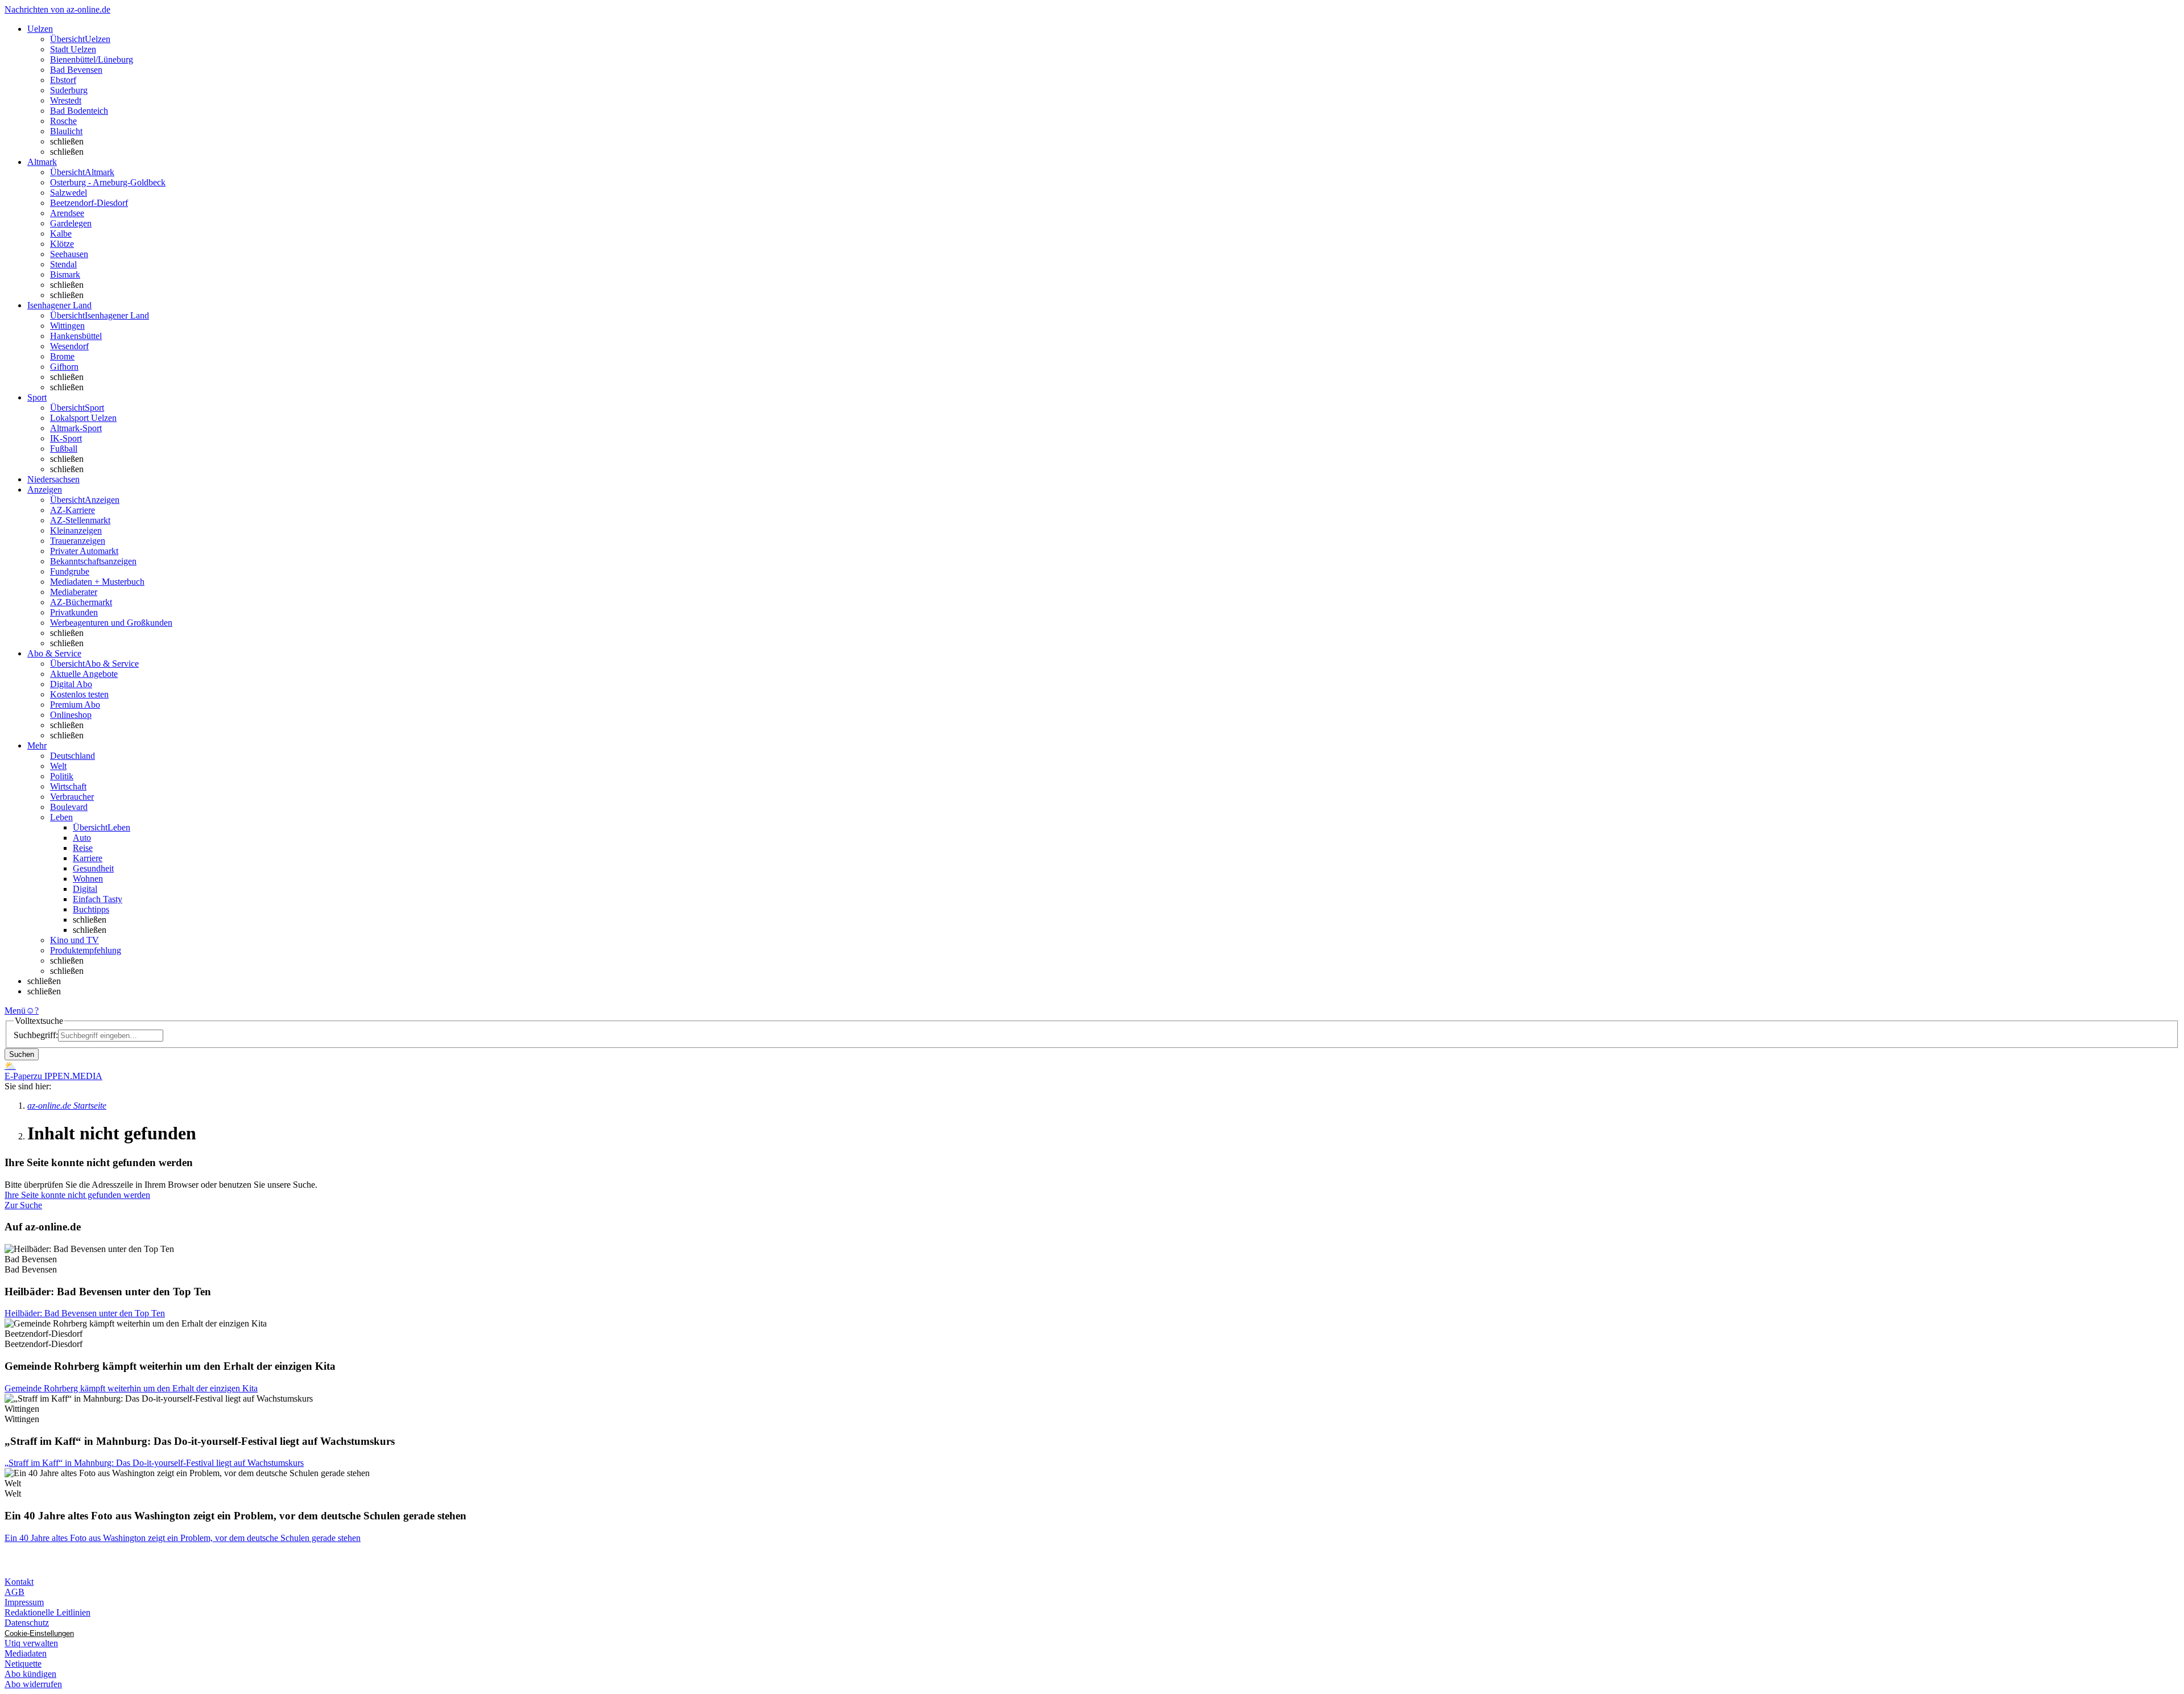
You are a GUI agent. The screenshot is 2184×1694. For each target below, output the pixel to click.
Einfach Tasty (98, 899)
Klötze (62, 244)
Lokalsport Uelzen (83, 418)
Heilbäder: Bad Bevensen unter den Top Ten (85, 1313)
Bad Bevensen (76, 70)
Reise (83, 848)
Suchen (22, 1054)
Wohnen (88, 879)
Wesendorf (69, 346)
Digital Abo (71, 684)
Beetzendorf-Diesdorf (89, 203)
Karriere (88, 858)
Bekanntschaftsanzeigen (93, 561)
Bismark (65, 274)
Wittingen (67, 326)
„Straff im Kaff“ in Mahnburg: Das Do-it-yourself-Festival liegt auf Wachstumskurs (154, 1463)
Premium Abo (75, 705)
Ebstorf (63, 80)
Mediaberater (74, 592)
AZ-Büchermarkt (81, 602)
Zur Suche (23, 1205)
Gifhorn (64, 367)
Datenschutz (27, 1623)
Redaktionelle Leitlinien (47, 1612)
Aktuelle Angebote (84, 674)
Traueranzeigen (78, 541)
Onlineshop (71, 715)
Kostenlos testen (79, 694)
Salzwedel (69, 193)
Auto (82, 838)
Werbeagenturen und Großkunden (111, 623)
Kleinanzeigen (76, 530)
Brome (62, 356)
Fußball (64, 449)
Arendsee (67, 213)
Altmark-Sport (76, 428)
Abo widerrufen (33, 1684)
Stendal (63, 264)
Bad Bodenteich (79, 111)
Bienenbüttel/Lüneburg (92, 59)
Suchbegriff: (36, 1035)
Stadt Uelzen (73, 49)
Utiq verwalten (31, 1643)
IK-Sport (66, 438)
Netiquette (23, 1664)
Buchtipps (91, 909)
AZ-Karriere (73, 510)
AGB (15, 1592)
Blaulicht (66, 131)
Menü (15, 1011)
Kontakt (19, 1582)
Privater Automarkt (84, 551)
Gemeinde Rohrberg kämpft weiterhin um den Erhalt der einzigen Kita (131, 1388)
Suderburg (69, 90)
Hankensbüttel (76, 336)
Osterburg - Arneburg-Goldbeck (108, 182)
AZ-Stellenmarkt (80, 520)
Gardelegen (71, 223)
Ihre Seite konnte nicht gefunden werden (77, 1195)
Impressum (24, 1602)
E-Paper (19, 1076)
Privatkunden (74, 612)
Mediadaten (26, 1653)
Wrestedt (66, 100)
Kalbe (61, 234)
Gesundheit (93, 868)
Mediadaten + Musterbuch (97, 582)
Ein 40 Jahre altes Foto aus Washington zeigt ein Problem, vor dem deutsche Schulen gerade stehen (183, 1538)
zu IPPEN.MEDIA (68, 1076)
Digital (85, 889)
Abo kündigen (30, 1674)
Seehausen (69, 254)
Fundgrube (70, 571)
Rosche (63, 121)
